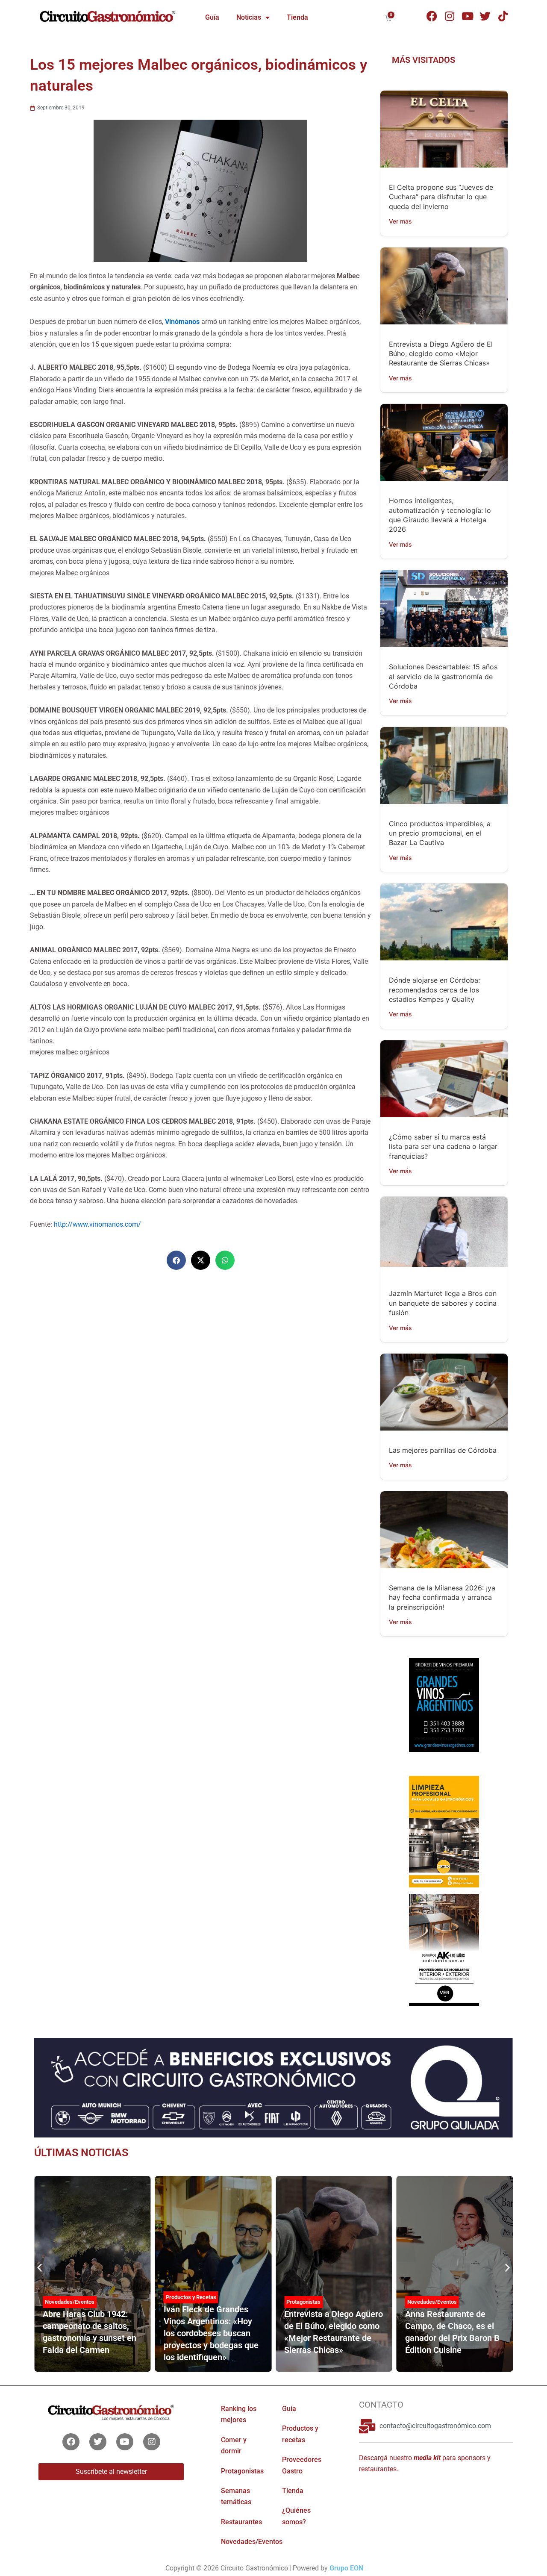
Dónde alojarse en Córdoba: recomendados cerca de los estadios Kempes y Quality (434, 990)
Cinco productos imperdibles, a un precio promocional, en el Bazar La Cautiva (440, 833)
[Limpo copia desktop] (444, 1831)
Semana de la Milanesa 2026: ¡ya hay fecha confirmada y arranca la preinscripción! (442, 1597)
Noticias (249, 17)
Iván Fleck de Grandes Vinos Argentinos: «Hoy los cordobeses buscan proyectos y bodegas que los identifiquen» (211, 2333)
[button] (176, 1260)
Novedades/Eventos (70, 2302)
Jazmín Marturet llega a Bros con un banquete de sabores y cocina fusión (443, 1303)
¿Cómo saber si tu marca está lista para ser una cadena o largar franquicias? (443, 1147)
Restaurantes (241, 2522)
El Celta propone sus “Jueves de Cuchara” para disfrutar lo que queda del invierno (441, 197)
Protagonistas (303, 2302)
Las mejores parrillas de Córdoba (443, 1450)
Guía (212, 17)
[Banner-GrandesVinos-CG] (444, 1705)
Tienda (297, 17)
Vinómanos (182, 322)
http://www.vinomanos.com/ (97, 1224)
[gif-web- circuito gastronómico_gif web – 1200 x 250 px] (273, 2087)
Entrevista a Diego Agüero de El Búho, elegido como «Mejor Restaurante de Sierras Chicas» (441, 354)
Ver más (400, 221)
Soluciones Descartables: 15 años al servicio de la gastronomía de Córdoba (443, 676)
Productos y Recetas (191, 2297)
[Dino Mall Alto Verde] (444, 1949)
